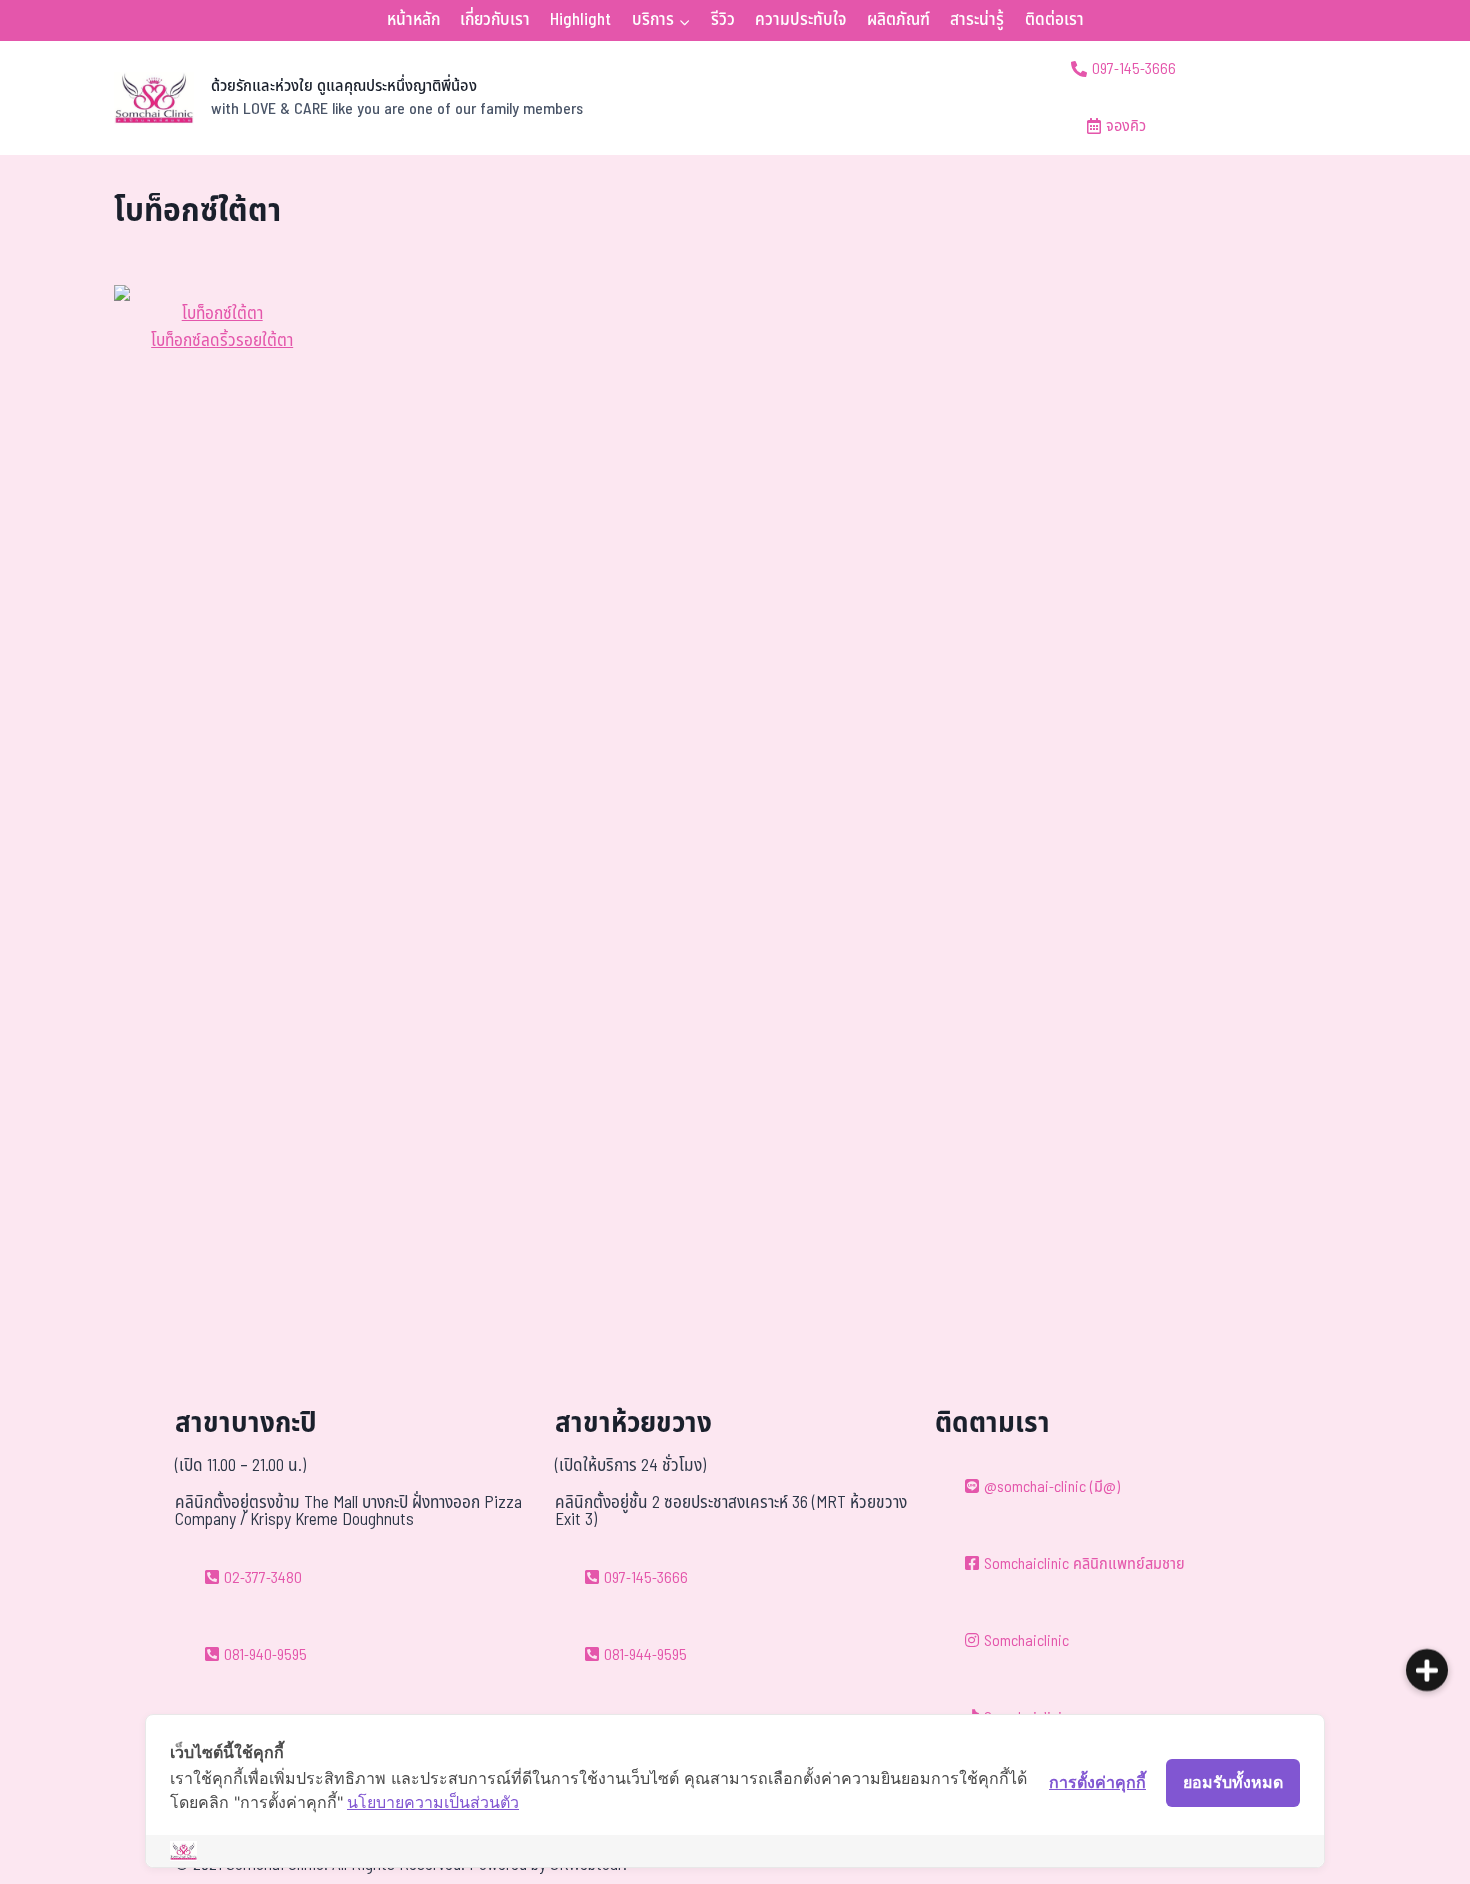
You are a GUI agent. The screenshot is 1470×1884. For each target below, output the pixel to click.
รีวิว (723, 20)
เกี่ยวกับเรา (495, 20)
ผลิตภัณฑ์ (898, 20)
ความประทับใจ (800, 20)
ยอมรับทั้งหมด (1233, 1782)
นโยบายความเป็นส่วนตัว (433, 1802)
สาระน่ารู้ (977, 20)
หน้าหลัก (413, 20)
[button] (1427, 1661)
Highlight (580, 20)
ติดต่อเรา (1054, 20)
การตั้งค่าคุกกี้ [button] (1097, 1782)
